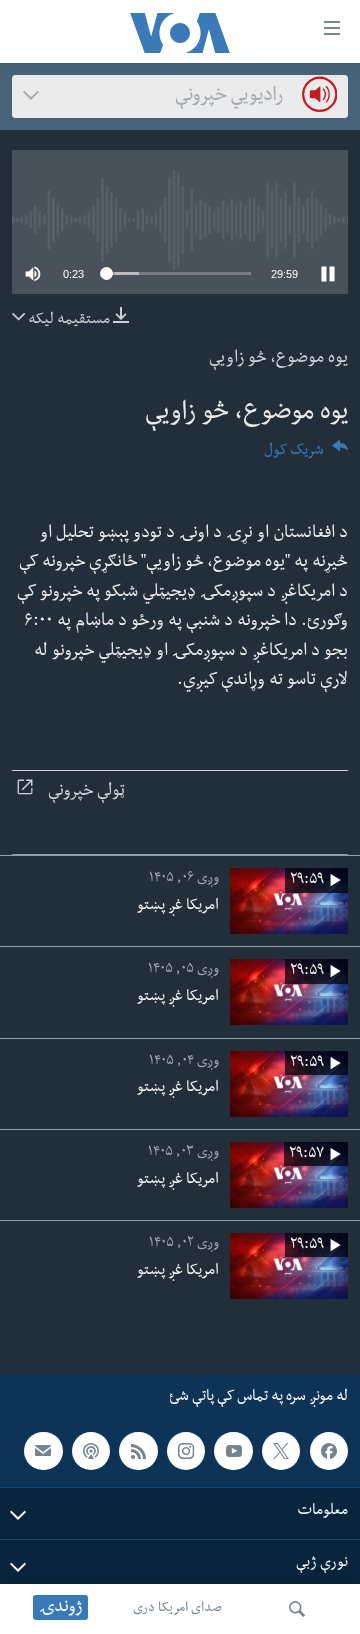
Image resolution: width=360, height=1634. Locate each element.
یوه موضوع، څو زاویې (278, 359)
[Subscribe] (43, 1451)
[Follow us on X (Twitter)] (281, 1451)
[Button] (306, 456)
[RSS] (138, 1451)
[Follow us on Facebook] (329, 1451)
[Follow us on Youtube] (233, 1451)
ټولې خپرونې (86, 792)
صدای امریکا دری (177, 1609)
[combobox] (180, 96)
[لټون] (297, 1609)
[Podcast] (91, 1451)
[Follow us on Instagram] (186, 1451)
